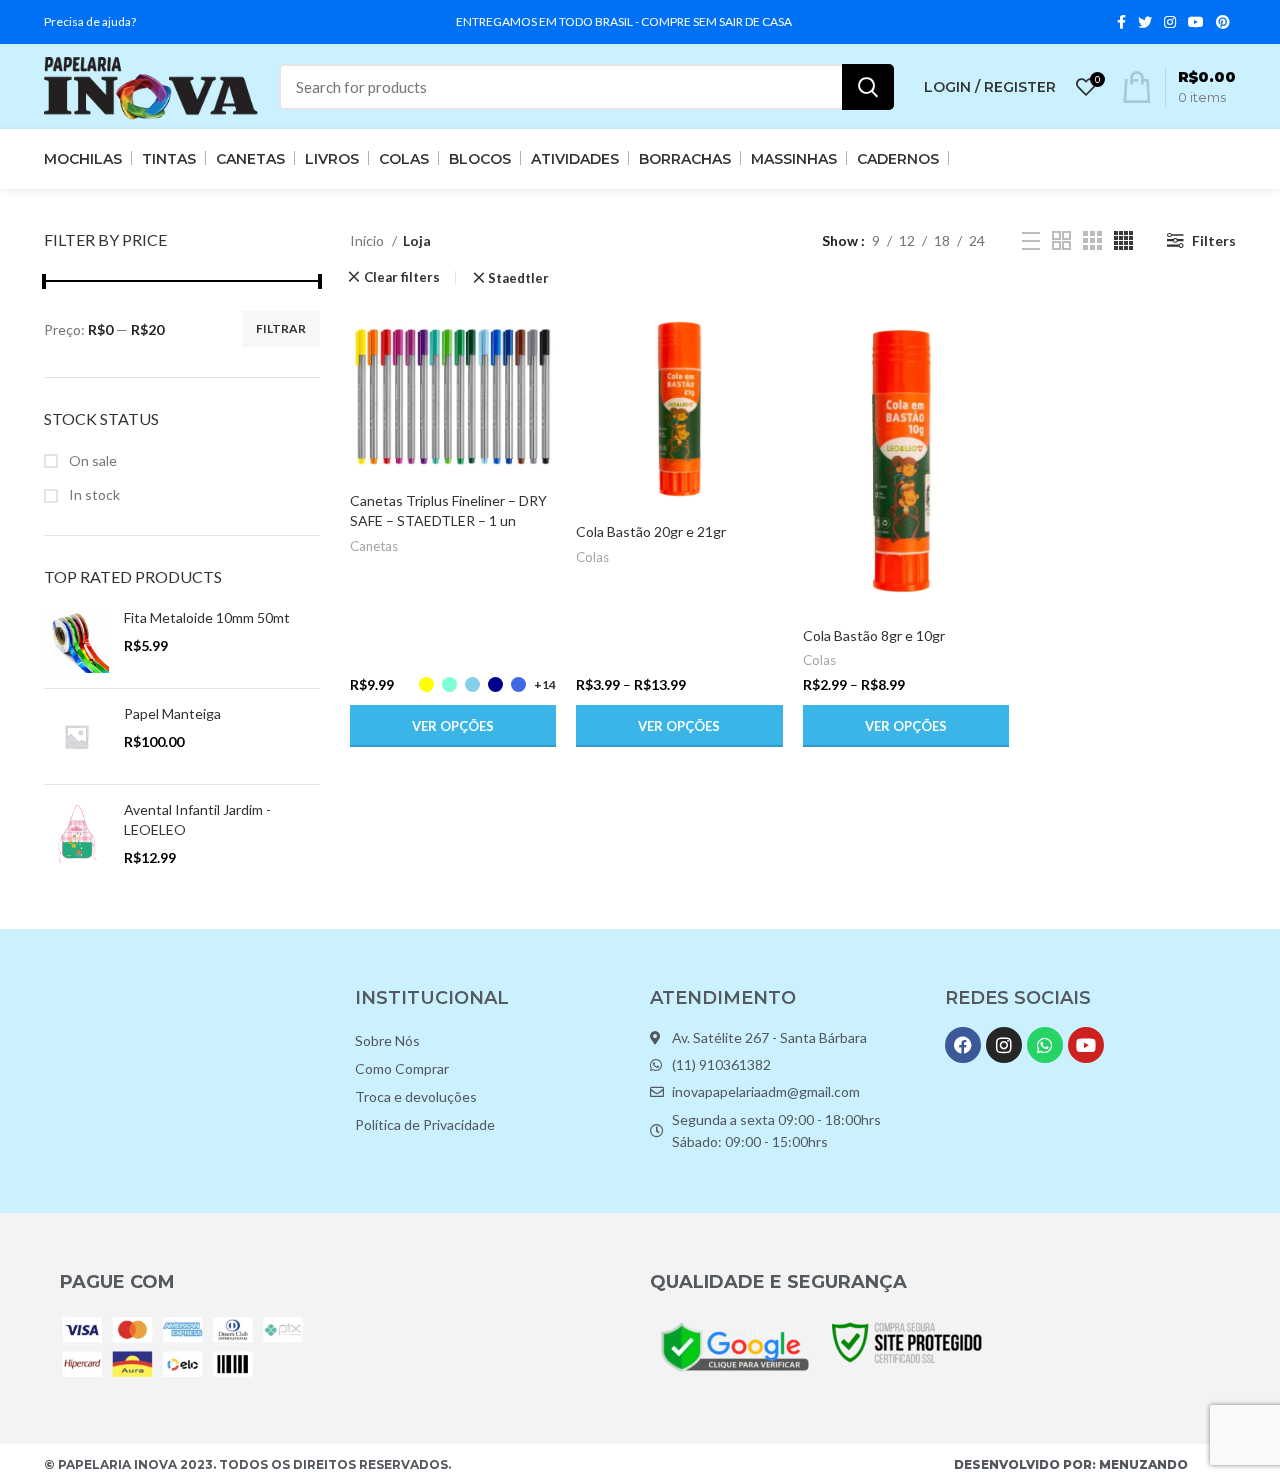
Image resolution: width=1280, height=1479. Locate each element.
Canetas (374, 546)
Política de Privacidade (425, 1124)
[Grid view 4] (1123, 240)
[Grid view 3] (1092, 240)
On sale (91, 460)
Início (368, 240)
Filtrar (281, 328)
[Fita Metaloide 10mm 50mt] (76, 640)
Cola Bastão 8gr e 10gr (874, 635)
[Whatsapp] (1045, 1045)
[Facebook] (963, 1045)
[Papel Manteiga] (76, 736)
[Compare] (541, 338)
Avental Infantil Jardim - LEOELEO (197, 819)
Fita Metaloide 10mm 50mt (207, 617)
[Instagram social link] (1170, 22)
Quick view (541, 383)
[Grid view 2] (1061, 240)
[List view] (1031, 241)
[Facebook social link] (1121, 22)
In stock (93, 494)
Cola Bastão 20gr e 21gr (651, 531)
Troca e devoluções (416, 1096)
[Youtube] (1086, 1045)
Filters (1214, 240)
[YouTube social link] (1196, 22)
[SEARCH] (868, 87)
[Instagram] (1004, 1045)
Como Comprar (402, 1068)
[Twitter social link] (1145, 22)
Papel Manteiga (172, 713)
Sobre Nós (387, 1040)
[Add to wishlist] (541, 428)
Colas (592, 557)
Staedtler (518, 278)
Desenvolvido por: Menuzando (1071, 1464)
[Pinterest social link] (1223, 22)
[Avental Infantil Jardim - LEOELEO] (76, 833)
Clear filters (402, 277)
